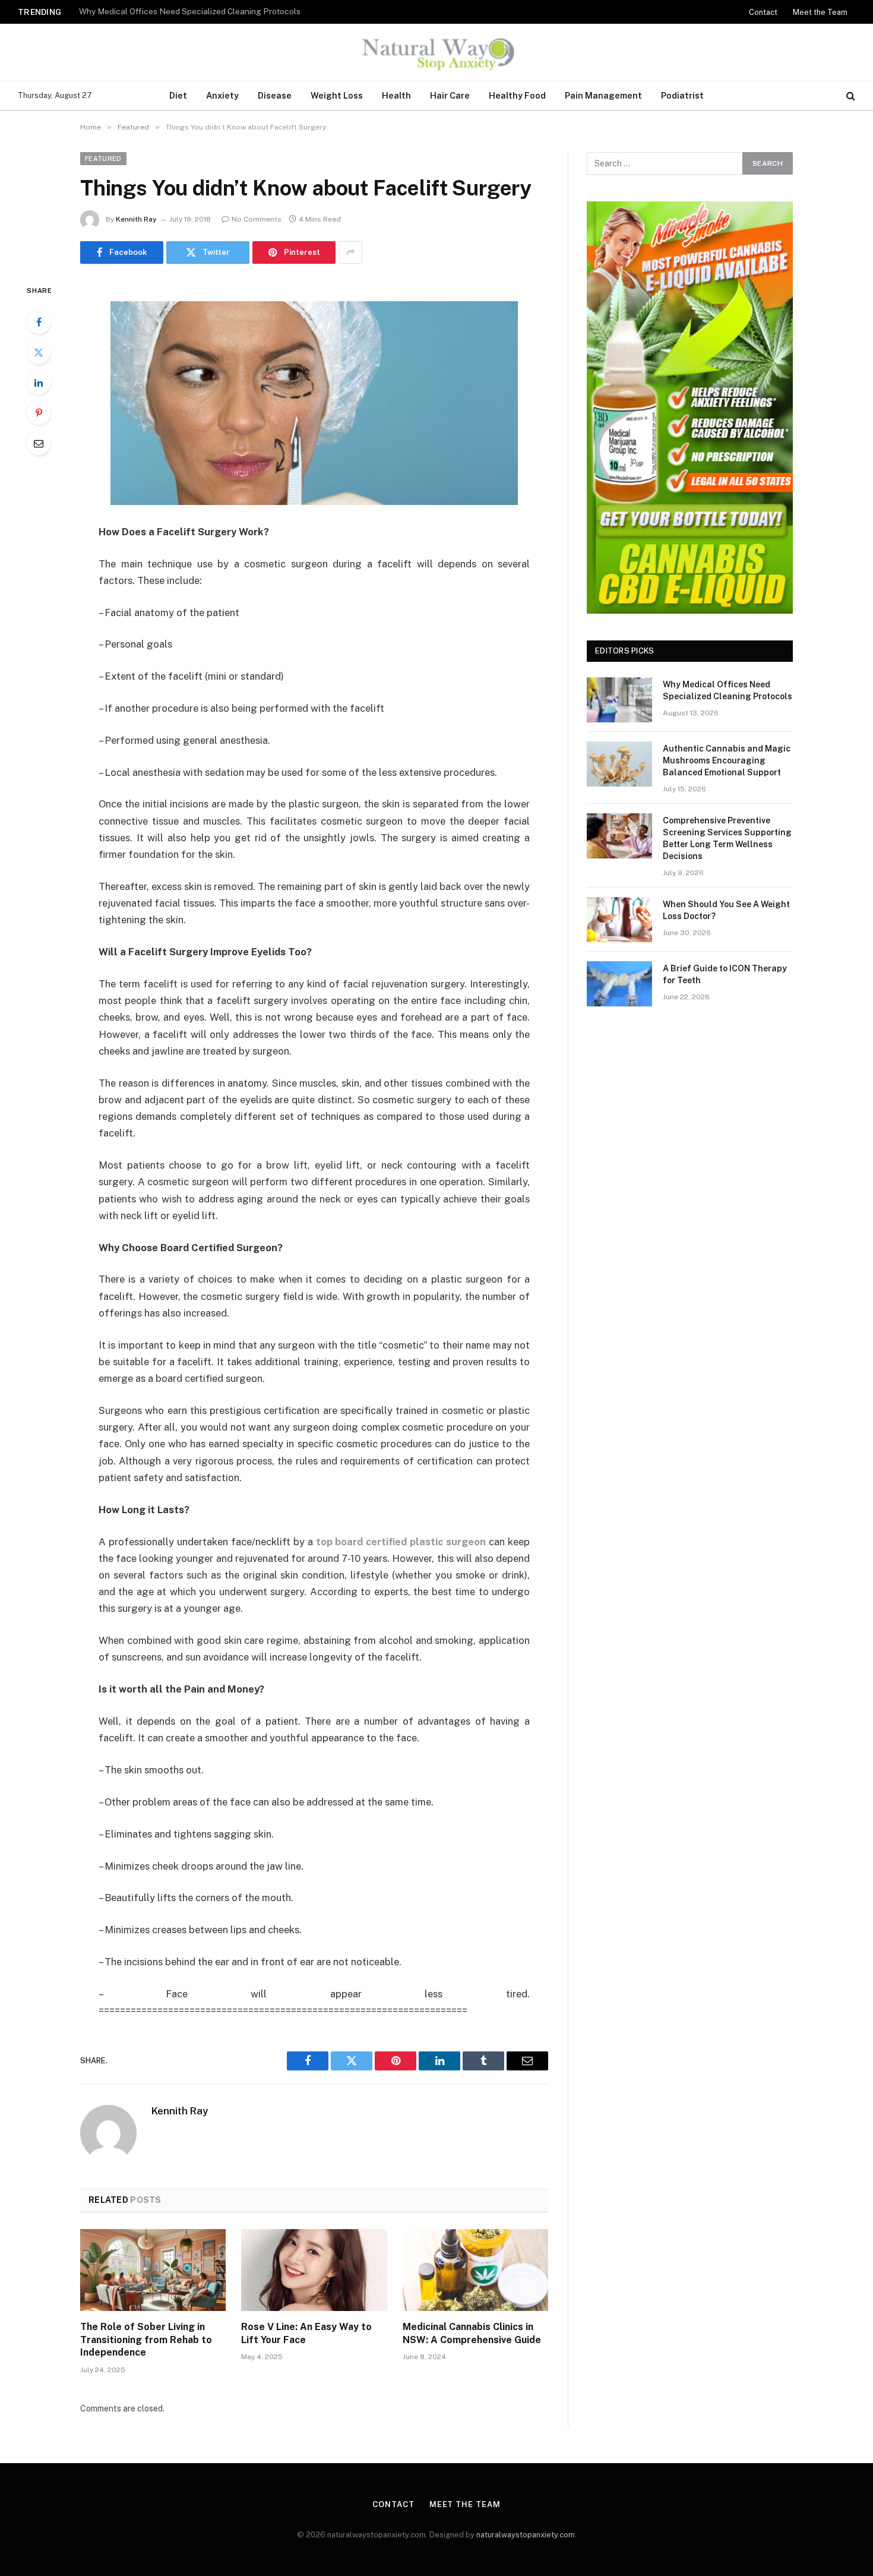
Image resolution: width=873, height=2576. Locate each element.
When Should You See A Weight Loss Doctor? (726, 910)
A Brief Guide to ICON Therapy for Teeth (725, 974)
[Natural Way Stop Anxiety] (436, 52)
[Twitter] (39, 352)
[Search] (850, 96)
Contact (763, 12)
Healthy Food (517, 95)
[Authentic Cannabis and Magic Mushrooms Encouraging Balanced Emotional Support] (619, 764)
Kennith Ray (136, 219)
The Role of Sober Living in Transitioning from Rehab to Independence (146, 2340)
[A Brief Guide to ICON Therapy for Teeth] (619, 984)
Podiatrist (682, 95)
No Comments (257, 219)
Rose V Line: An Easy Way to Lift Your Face (306, 2333)
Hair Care (450, 95)
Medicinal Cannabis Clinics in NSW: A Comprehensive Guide (472, 2333)
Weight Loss (337, 95)
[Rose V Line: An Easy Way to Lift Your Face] (314, 2270)
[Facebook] (39, 322)
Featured (103, 159)
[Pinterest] (39, 413)
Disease (275, 95)
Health (396, 95)
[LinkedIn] (39, 383)
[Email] (39, 443)
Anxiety (222, 95)
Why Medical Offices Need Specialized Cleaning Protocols (727, 690)
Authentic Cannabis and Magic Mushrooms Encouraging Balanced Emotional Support (227, 11)
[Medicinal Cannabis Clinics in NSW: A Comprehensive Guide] (475, 2270)
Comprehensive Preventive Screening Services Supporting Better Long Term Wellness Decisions (727, 838)
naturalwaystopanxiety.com (526, 2535)
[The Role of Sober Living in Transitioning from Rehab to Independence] (153, 2270)
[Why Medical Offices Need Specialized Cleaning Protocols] (619, 700)
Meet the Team (820, 12)
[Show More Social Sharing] (350, 252)
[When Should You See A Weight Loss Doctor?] (619, 920)
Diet (178, 95)
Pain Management (603, 95)
